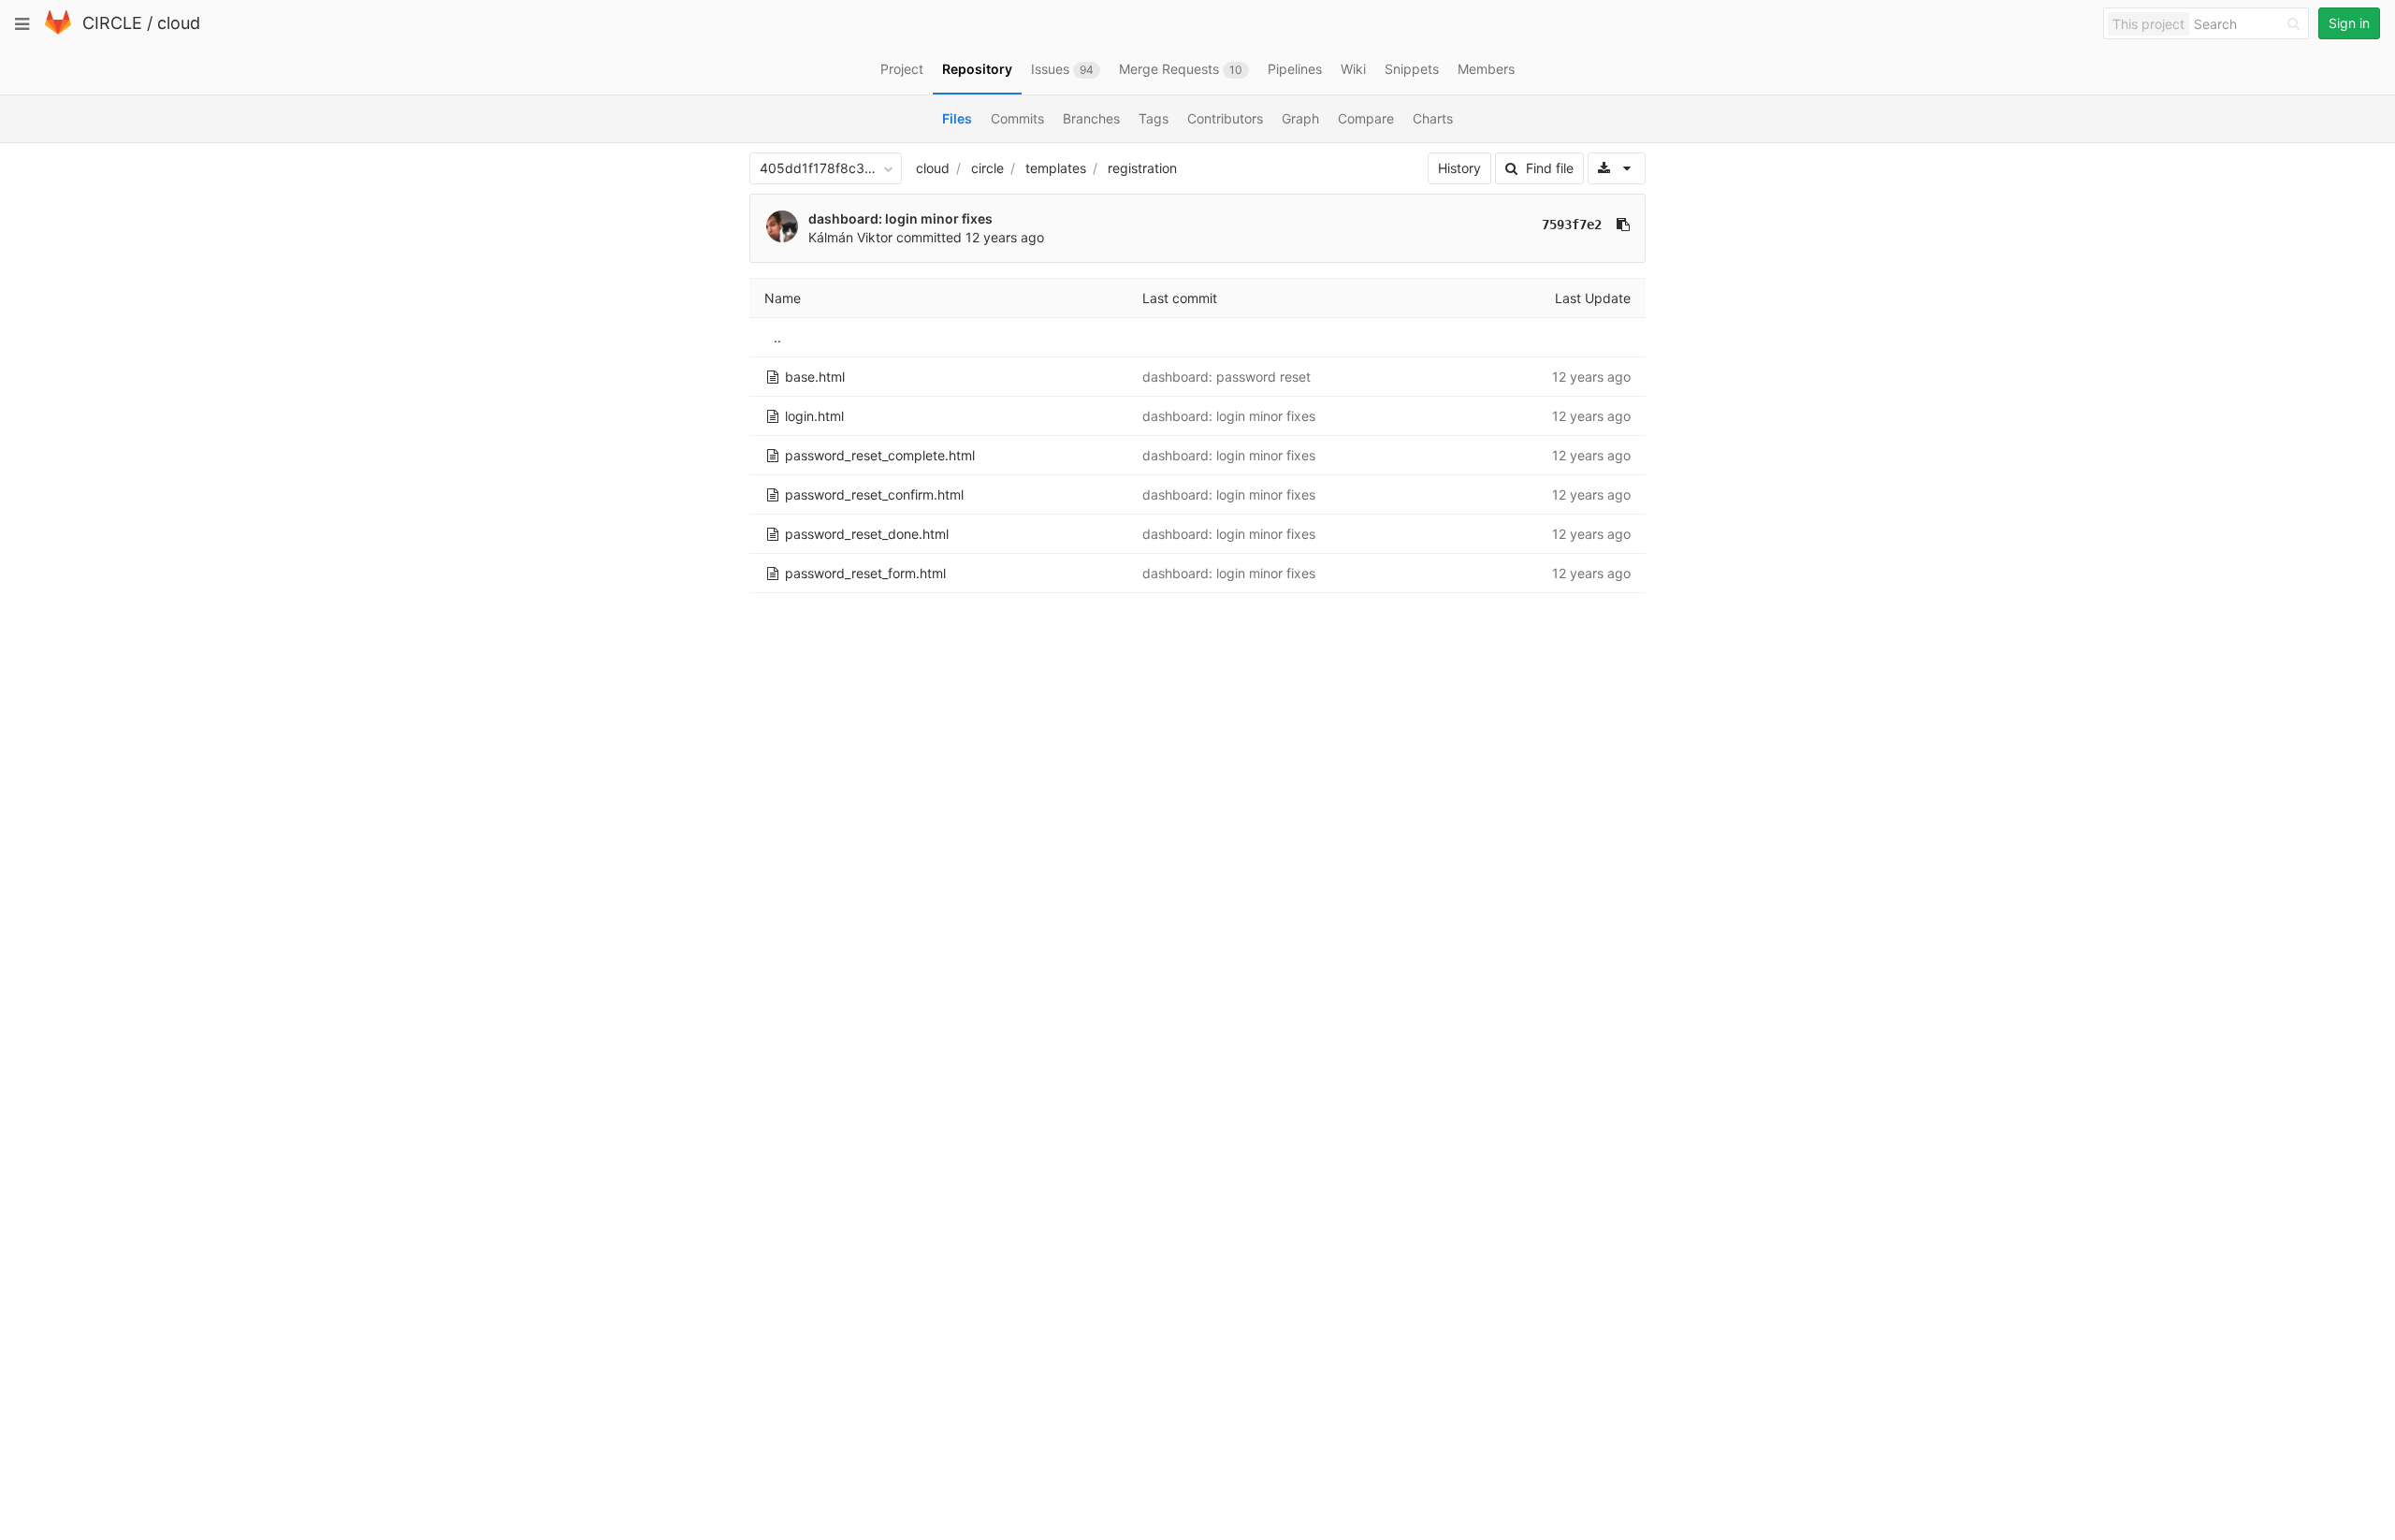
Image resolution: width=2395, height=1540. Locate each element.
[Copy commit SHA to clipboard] (1623, 225)
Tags (1154, 118)
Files (957, 118)
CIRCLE (112, 23)
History (1459, 168)
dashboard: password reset (1227, 377)
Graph (1300, 118)
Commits (1017, 118)
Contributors (1225, 118)
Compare (1366, 118)
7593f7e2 (1572, 225)
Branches (1091, 118)
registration (1142, 168)
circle (987, 168)
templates (1056, 168)
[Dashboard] (58, 30)
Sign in (2349, 23)
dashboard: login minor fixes (900, 218)
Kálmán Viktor (850, 237)
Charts (1433, 118)
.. (777, 337)
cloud (179, 23)
